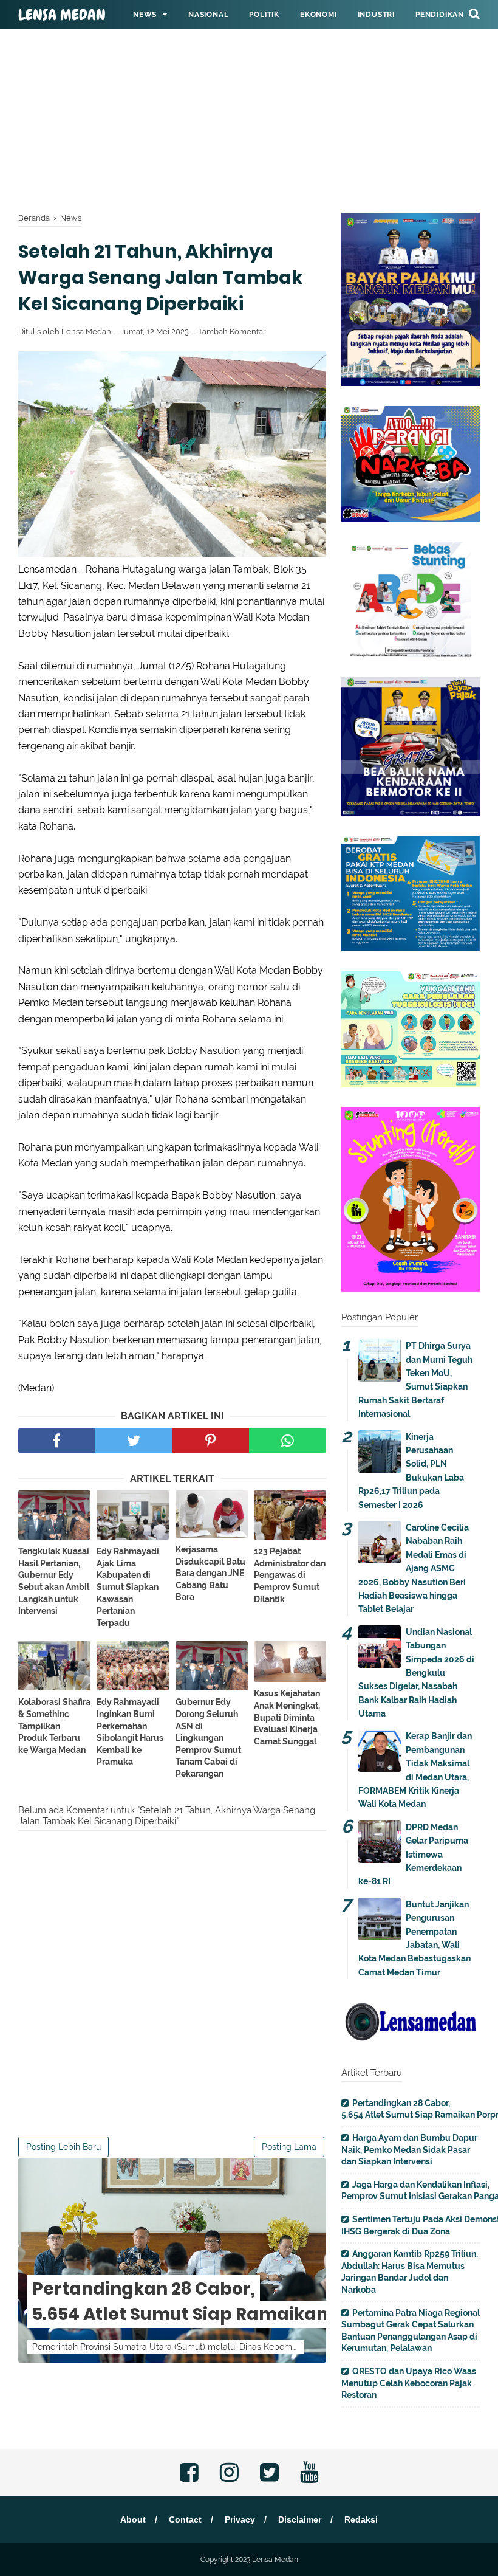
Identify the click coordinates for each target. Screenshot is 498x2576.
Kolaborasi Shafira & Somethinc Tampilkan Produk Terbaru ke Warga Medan (54, 1726)
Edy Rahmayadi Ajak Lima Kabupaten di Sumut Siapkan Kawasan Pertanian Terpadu (128, 1587)
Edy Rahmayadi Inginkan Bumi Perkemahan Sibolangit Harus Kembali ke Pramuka (130, 1732)
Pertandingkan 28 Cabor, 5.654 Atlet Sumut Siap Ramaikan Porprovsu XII (242, 2302)
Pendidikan (440, 15)
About (133, 2519)
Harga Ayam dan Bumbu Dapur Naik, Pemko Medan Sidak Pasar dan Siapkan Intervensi (409, 2150)
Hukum (214, 44)
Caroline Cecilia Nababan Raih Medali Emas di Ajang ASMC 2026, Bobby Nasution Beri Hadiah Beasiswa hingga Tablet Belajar (414, 1568)
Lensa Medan (62, 15)
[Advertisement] (249, 85)
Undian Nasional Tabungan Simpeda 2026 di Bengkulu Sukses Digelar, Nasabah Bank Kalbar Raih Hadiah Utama (416, 1673)
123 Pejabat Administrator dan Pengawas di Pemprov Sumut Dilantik (290, 1575)
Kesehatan (156, 44)
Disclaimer (300, 2519)
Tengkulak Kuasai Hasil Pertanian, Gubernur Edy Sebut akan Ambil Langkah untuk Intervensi (54, 1581)
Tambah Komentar (232, 332)
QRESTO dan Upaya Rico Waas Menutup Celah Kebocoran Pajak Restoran (409, 2383)
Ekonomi (319, 15)
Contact (185, 2519)
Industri (376, 15)
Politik (264, 15)
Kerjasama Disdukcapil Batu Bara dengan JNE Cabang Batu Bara (210, 1573)
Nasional (208, 15)
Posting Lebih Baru (63, 2147)
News (145, 15)
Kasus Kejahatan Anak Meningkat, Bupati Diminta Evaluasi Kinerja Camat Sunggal (287, 1717)
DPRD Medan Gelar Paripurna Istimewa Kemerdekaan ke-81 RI (413, 1855)
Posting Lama (289, 2147)
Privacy (240, 2519)
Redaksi (361, 2519)
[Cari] (474, 13)
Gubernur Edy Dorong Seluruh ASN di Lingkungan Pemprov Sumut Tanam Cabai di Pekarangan (208, 1738)
